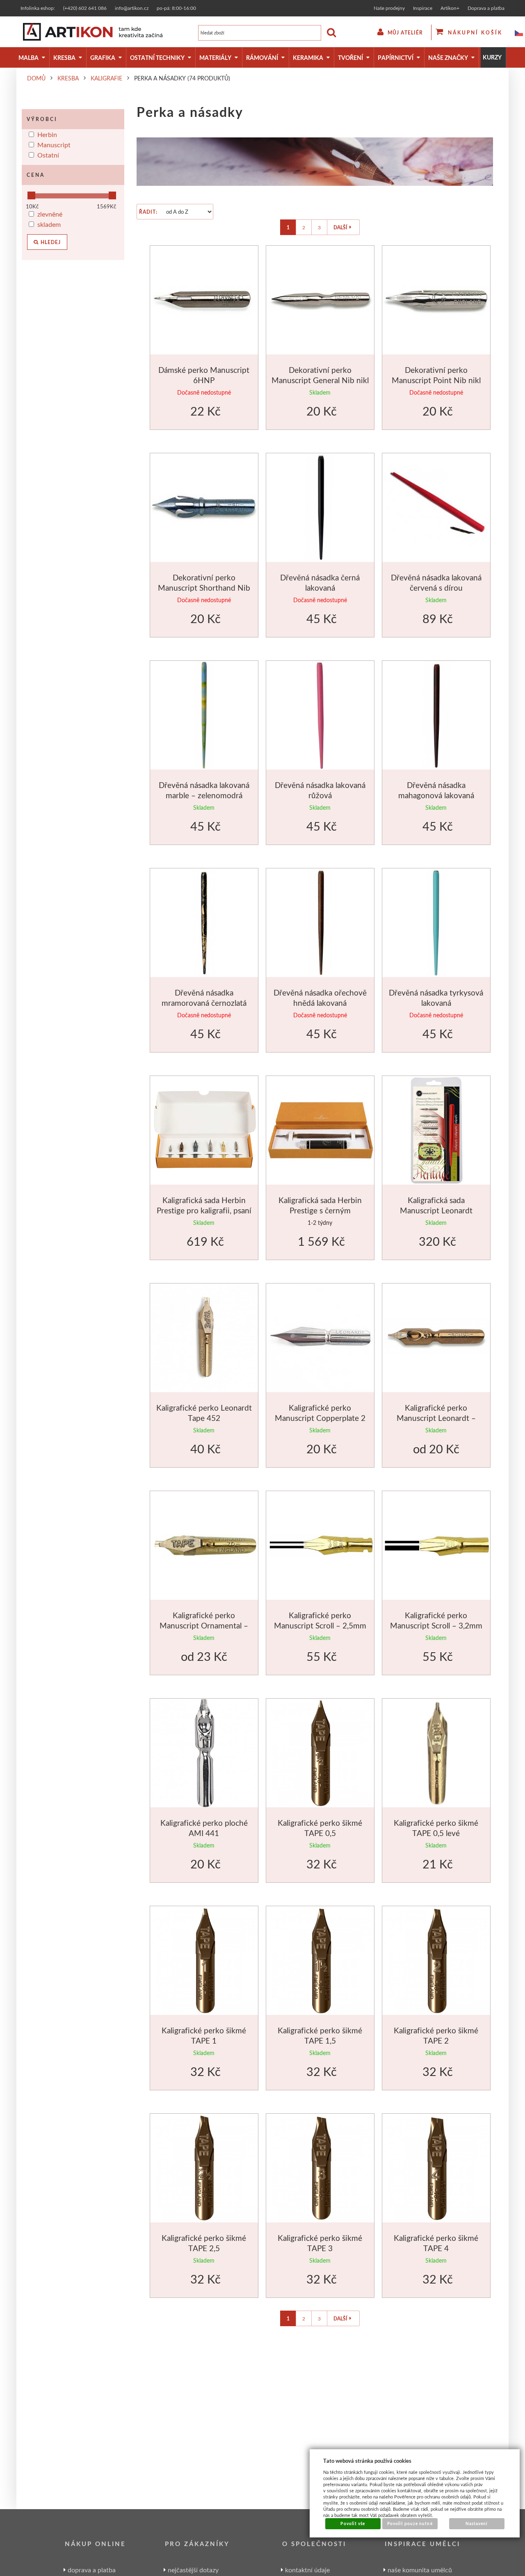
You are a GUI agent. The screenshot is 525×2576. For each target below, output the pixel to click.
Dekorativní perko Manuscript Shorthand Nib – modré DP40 (204, 588)
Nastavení (477, 2523)
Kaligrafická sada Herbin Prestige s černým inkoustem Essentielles (320, 1210)
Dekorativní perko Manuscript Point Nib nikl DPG (436, 380)
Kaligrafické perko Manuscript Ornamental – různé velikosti (204, 1626)
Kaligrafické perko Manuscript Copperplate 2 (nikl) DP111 (320, 1418)
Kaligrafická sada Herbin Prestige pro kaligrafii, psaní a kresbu (204, 1210)
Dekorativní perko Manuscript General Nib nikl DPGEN (320, 380)
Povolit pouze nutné (410, 2523)
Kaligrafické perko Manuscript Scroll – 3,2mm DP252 (436, 1626)
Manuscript (54, 145)
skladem (49, 224)
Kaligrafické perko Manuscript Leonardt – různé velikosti (436, 1418)
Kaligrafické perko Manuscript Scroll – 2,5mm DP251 (320, 1626)
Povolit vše (353, 2523)
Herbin (47, 134)
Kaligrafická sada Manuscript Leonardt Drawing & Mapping (436, 1210)
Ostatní (48, 155)
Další (340, 227)
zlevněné (50, 214)
